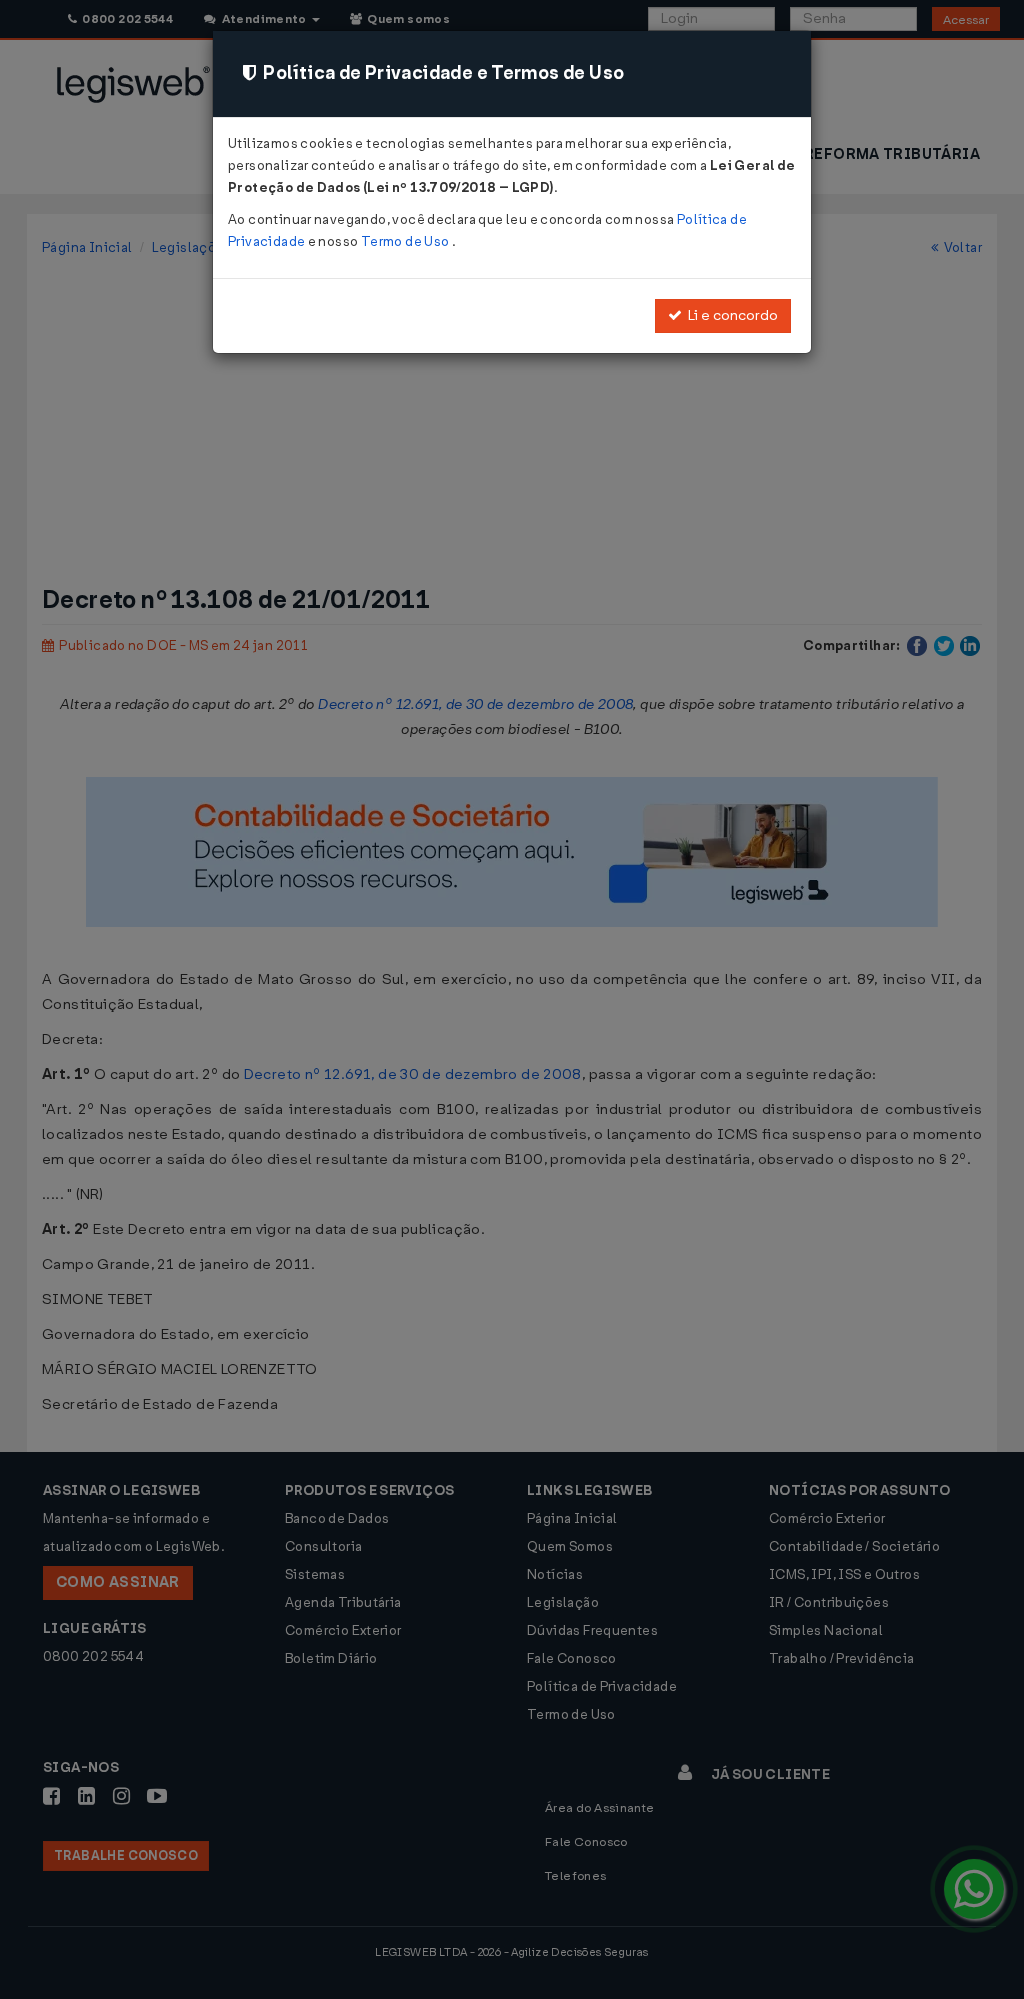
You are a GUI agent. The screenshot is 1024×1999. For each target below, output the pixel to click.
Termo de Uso (406, 241)
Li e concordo (730, 315)
